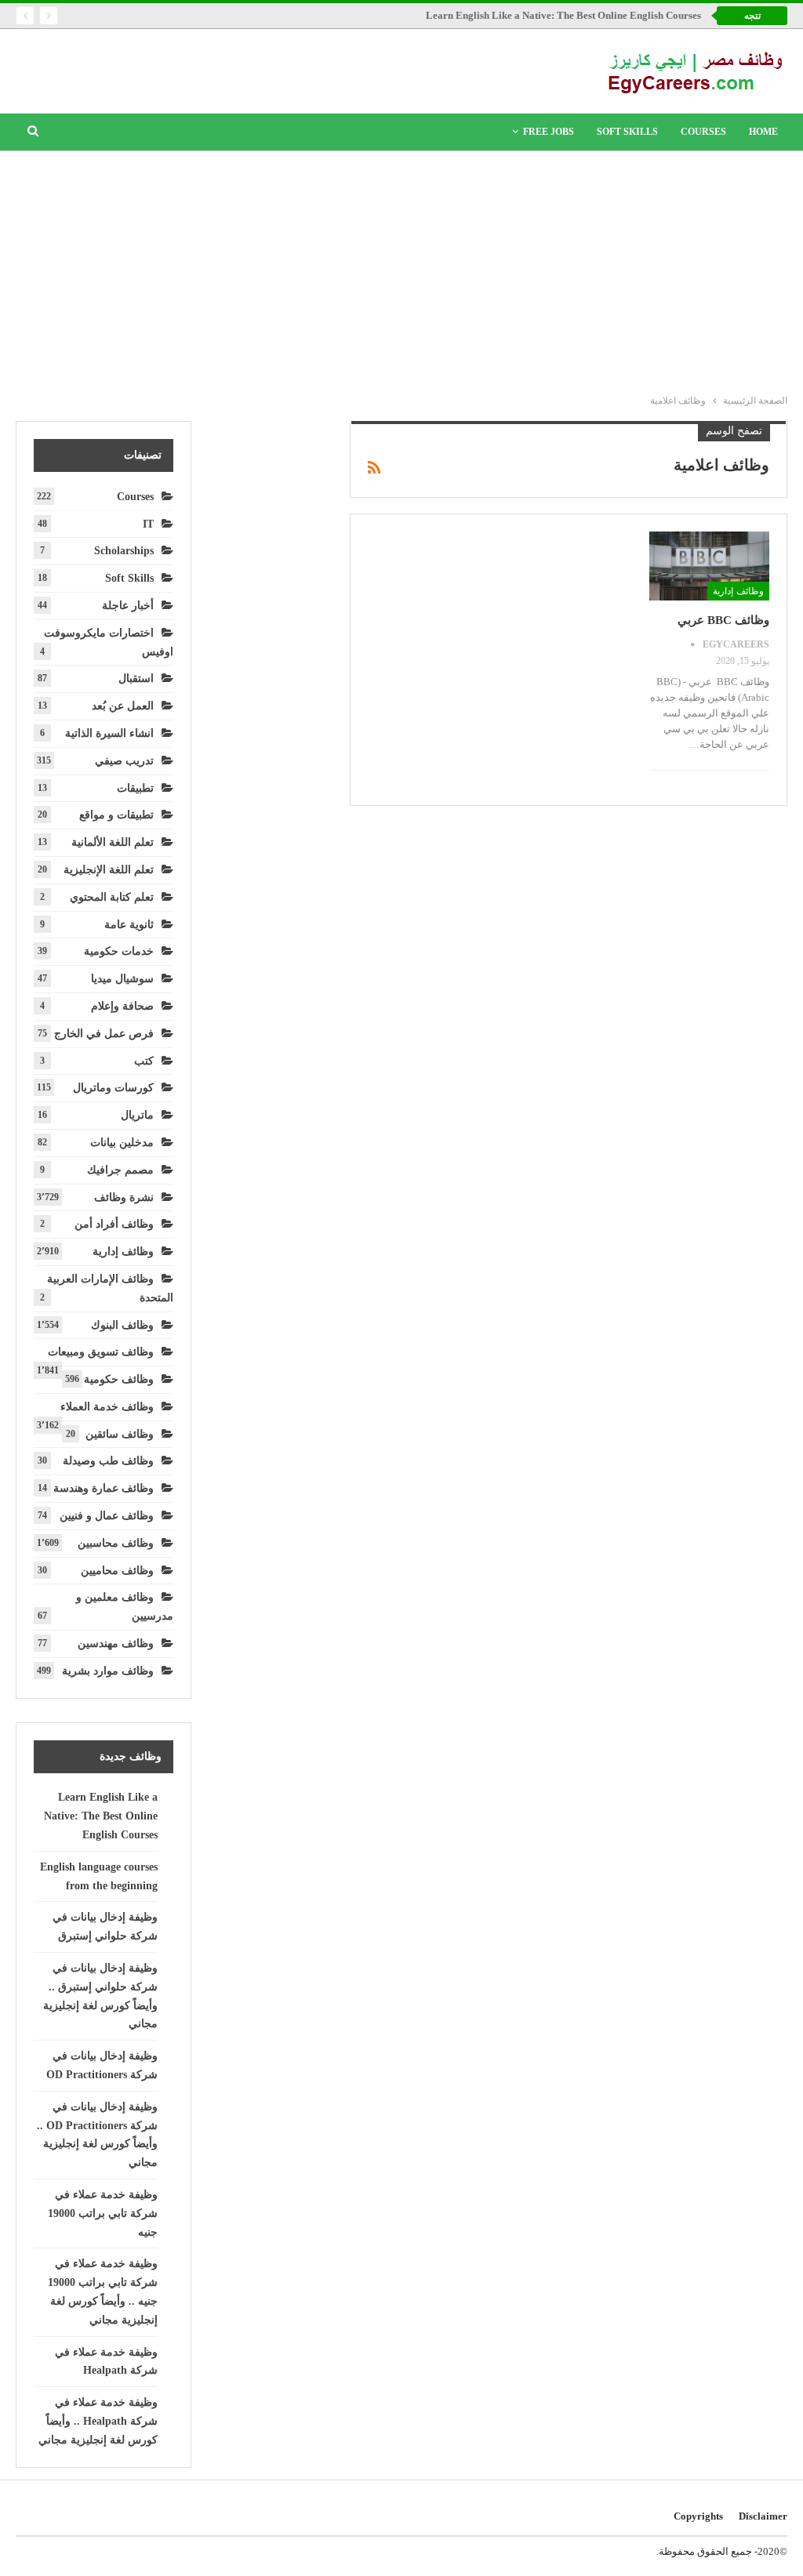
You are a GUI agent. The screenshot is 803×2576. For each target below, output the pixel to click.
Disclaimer (763, 2516)
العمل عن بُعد (123, 706)
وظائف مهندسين (116, 1644)
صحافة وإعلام (122, 1006)
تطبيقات (135, 788)
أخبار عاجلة (128, 606)
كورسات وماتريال (113, 1088)
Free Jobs (549, 132)
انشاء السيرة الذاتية (109, 733)
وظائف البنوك (122, 1325)
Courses (703, 132)
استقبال (136, 678)
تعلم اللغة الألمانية (113, 842)
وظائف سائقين (120, 1434)
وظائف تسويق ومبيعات (101, 1352)
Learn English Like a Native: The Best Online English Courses (563, 15)
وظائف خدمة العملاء (107, 1407)
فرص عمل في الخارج (104, 1034)
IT (148, 524)
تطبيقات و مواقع (116, 815)
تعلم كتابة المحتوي (112, 897)
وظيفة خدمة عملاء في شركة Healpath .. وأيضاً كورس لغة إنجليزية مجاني (98, 2421)
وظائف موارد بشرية (108, 1671)
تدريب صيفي (124, 761)
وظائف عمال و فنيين (107, 1516)
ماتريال (137, 1115)
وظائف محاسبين (116, 1543)
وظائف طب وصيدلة (108, 1461)
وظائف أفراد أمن (114, 1224)
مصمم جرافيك (120, 1170)
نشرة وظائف (124, 1197)
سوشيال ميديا (122, 979)
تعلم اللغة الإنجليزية (109, 870)
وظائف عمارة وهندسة (104, 1488)
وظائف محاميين (117, 1571)
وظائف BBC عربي (723, 620)
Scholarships (124, 551)
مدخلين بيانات (122, 1143)
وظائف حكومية (119, 1379)
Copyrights (698, 2516)
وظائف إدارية (738, 591)
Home (763, 132)
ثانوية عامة (129, 925)
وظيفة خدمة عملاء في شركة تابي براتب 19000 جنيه (103, 2213)
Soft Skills (627, 132)
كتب (144, 1061)
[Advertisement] (401, 269)
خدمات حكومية (119, 951)
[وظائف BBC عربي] (709, 566)
